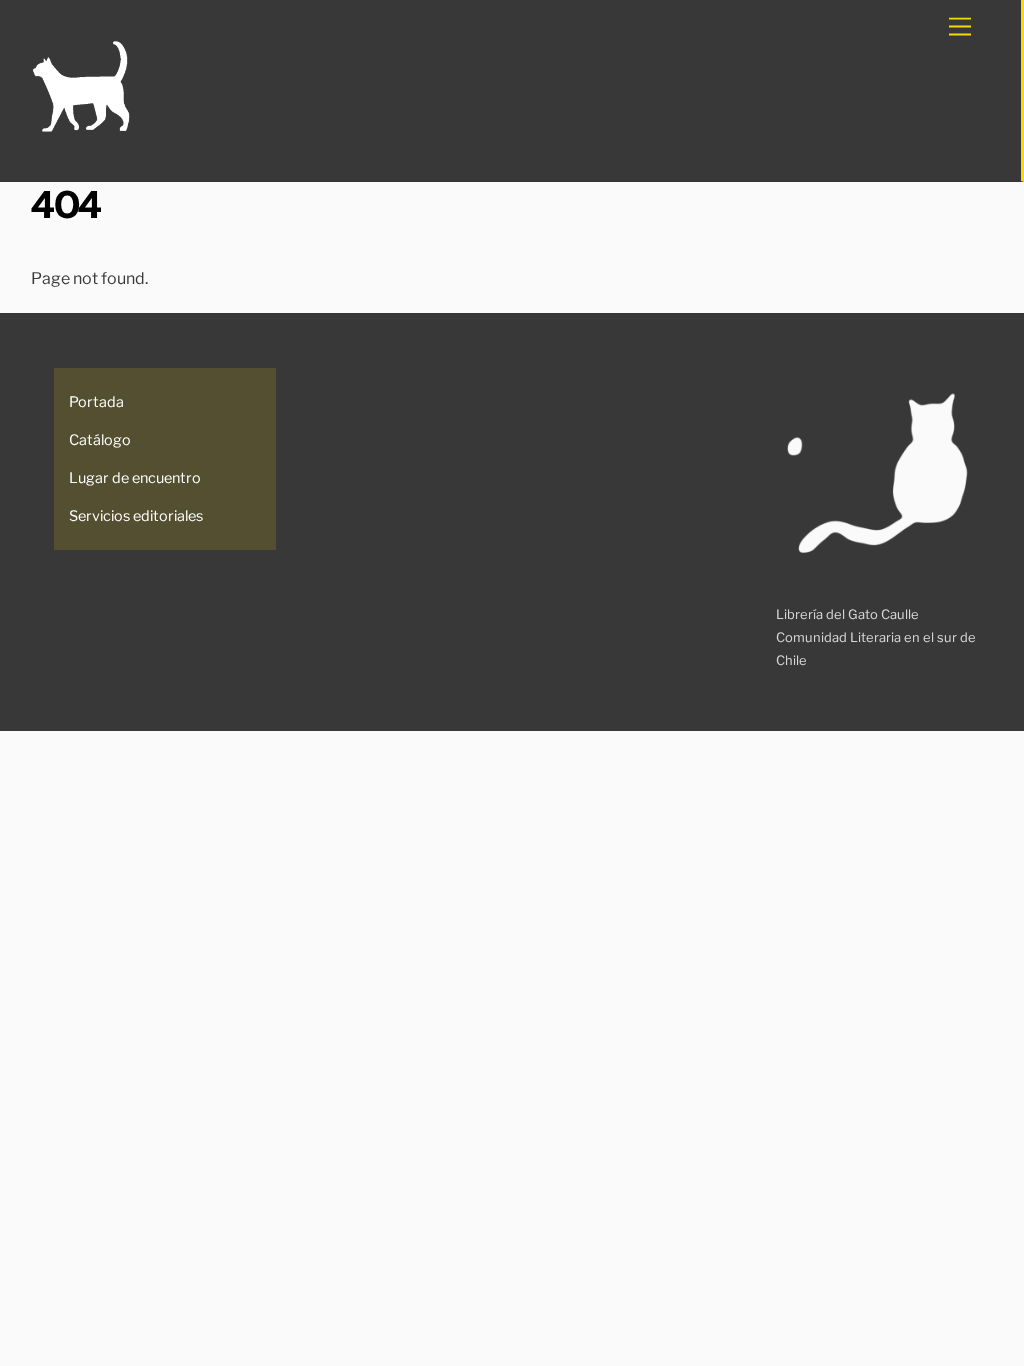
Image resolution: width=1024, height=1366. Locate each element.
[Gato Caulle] (81, 128)
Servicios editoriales (136, 516)
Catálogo (100, 440)
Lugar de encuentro (135, 478)
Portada (96, 402)
